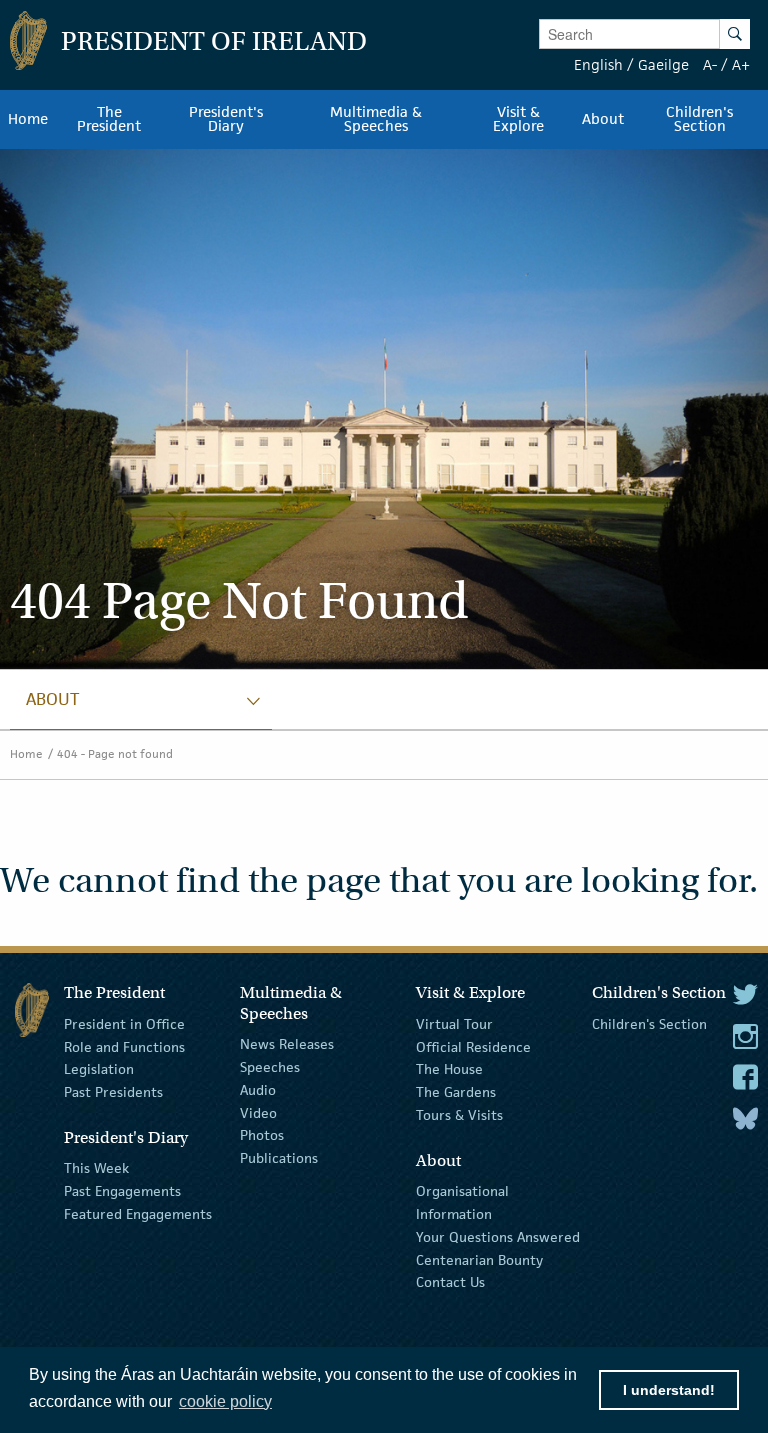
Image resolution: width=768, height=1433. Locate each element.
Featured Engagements (138, 1214)
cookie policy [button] (225, 1401)
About (52, 699)
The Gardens (456, 1092)
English (598, 64)
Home (26, 753)
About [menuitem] (603, 119)
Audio (258, 1090)
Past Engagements (122, 1191)
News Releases (287, 1044)
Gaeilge (663, 64)
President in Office (124, 1024)
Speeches (270, 1067)
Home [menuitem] (28, 119)
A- (710, 64)
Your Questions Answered (498, 1237)
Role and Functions (124, 1046)
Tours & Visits (459, 1115)
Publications (279, 1158)
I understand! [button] (669, 1390)
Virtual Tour (454, 1024)
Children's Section (649, 1024)
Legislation (99, 1069)
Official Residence (473, 1046)
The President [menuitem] (109, 119)
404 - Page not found (115, 753)
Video (258, 1112)
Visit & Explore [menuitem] (518, 119)
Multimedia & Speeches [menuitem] (376, 119)
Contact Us (450, 1282)
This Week (96, 1168)
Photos (262, 1135)
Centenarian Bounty (479, 1259)
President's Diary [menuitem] (226, 119)
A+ (741, 64)
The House (449, 1069)
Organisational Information (462, 1202)
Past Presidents (113, 1092)
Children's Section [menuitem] (699, 119)
